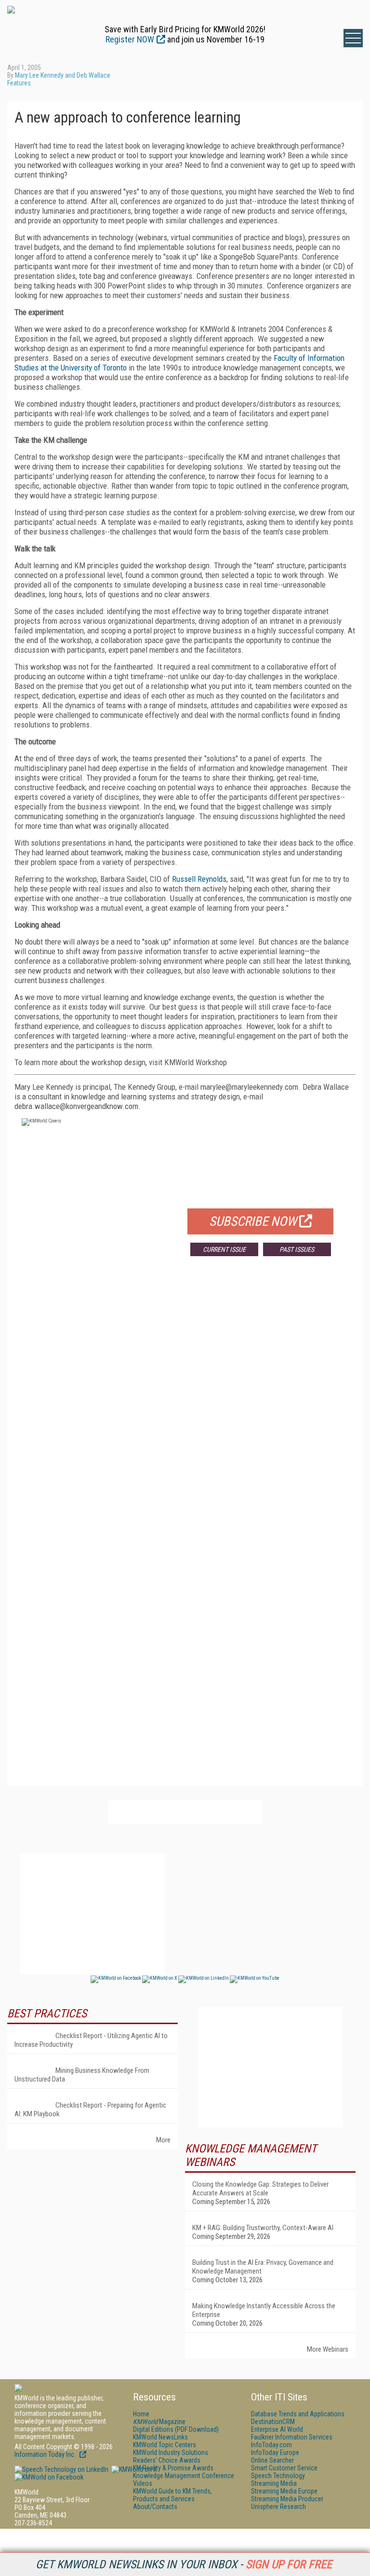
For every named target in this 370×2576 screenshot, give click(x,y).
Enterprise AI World (277, 2429)
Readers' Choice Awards (167, 2460)
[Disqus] (185, 1406)
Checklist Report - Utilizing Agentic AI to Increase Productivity (91, 2040)
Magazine (159, 2422)
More (163, 2140)
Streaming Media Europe (284, 2491)
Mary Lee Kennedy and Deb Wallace (63, 75)
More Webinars (328, 2349)
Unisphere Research (278, 2507)
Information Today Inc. (46, 2454)
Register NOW (130, 39)
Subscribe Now (253, 1221)
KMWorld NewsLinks (160, 2437)
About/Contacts (155, 2507)
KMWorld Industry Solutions (171, 2453)
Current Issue (224, 1249)
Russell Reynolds (199, 879)
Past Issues (297, 1249)
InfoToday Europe (275, 2453)
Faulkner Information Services (292, 2437)
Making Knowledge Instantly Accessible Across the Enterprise (264, 2310)
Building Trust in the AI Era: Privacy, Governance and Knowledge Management (263, 2267)
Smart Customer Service (284, 2468)
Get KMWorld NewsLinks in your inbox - (184, 2564)
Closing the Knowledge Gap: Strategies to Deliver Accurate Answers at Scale (260, 2189)
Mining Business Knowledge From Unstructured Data (82, 2075)
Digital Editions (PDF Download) (176, 2429)
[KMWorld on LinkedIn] (61, 2469)
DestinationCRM (273, 2422)
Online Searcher (272, 2460)
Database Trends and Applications (298, 2414)
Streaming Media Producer (287, 2499)
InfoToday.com (271, 2445)
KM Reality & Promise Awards (173, 2468)
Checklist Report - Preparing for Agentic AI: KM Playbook (90, 2110)
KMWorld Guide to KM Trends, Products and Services (172, 2495)
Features (19, 83)
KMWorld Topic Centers (165, 2445)
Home (141, 2414)
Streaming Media (274, 2483)
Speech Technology (278, 2476)
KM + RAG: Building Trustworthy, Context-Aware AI (263, 2228)
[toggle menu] (353, 38)
